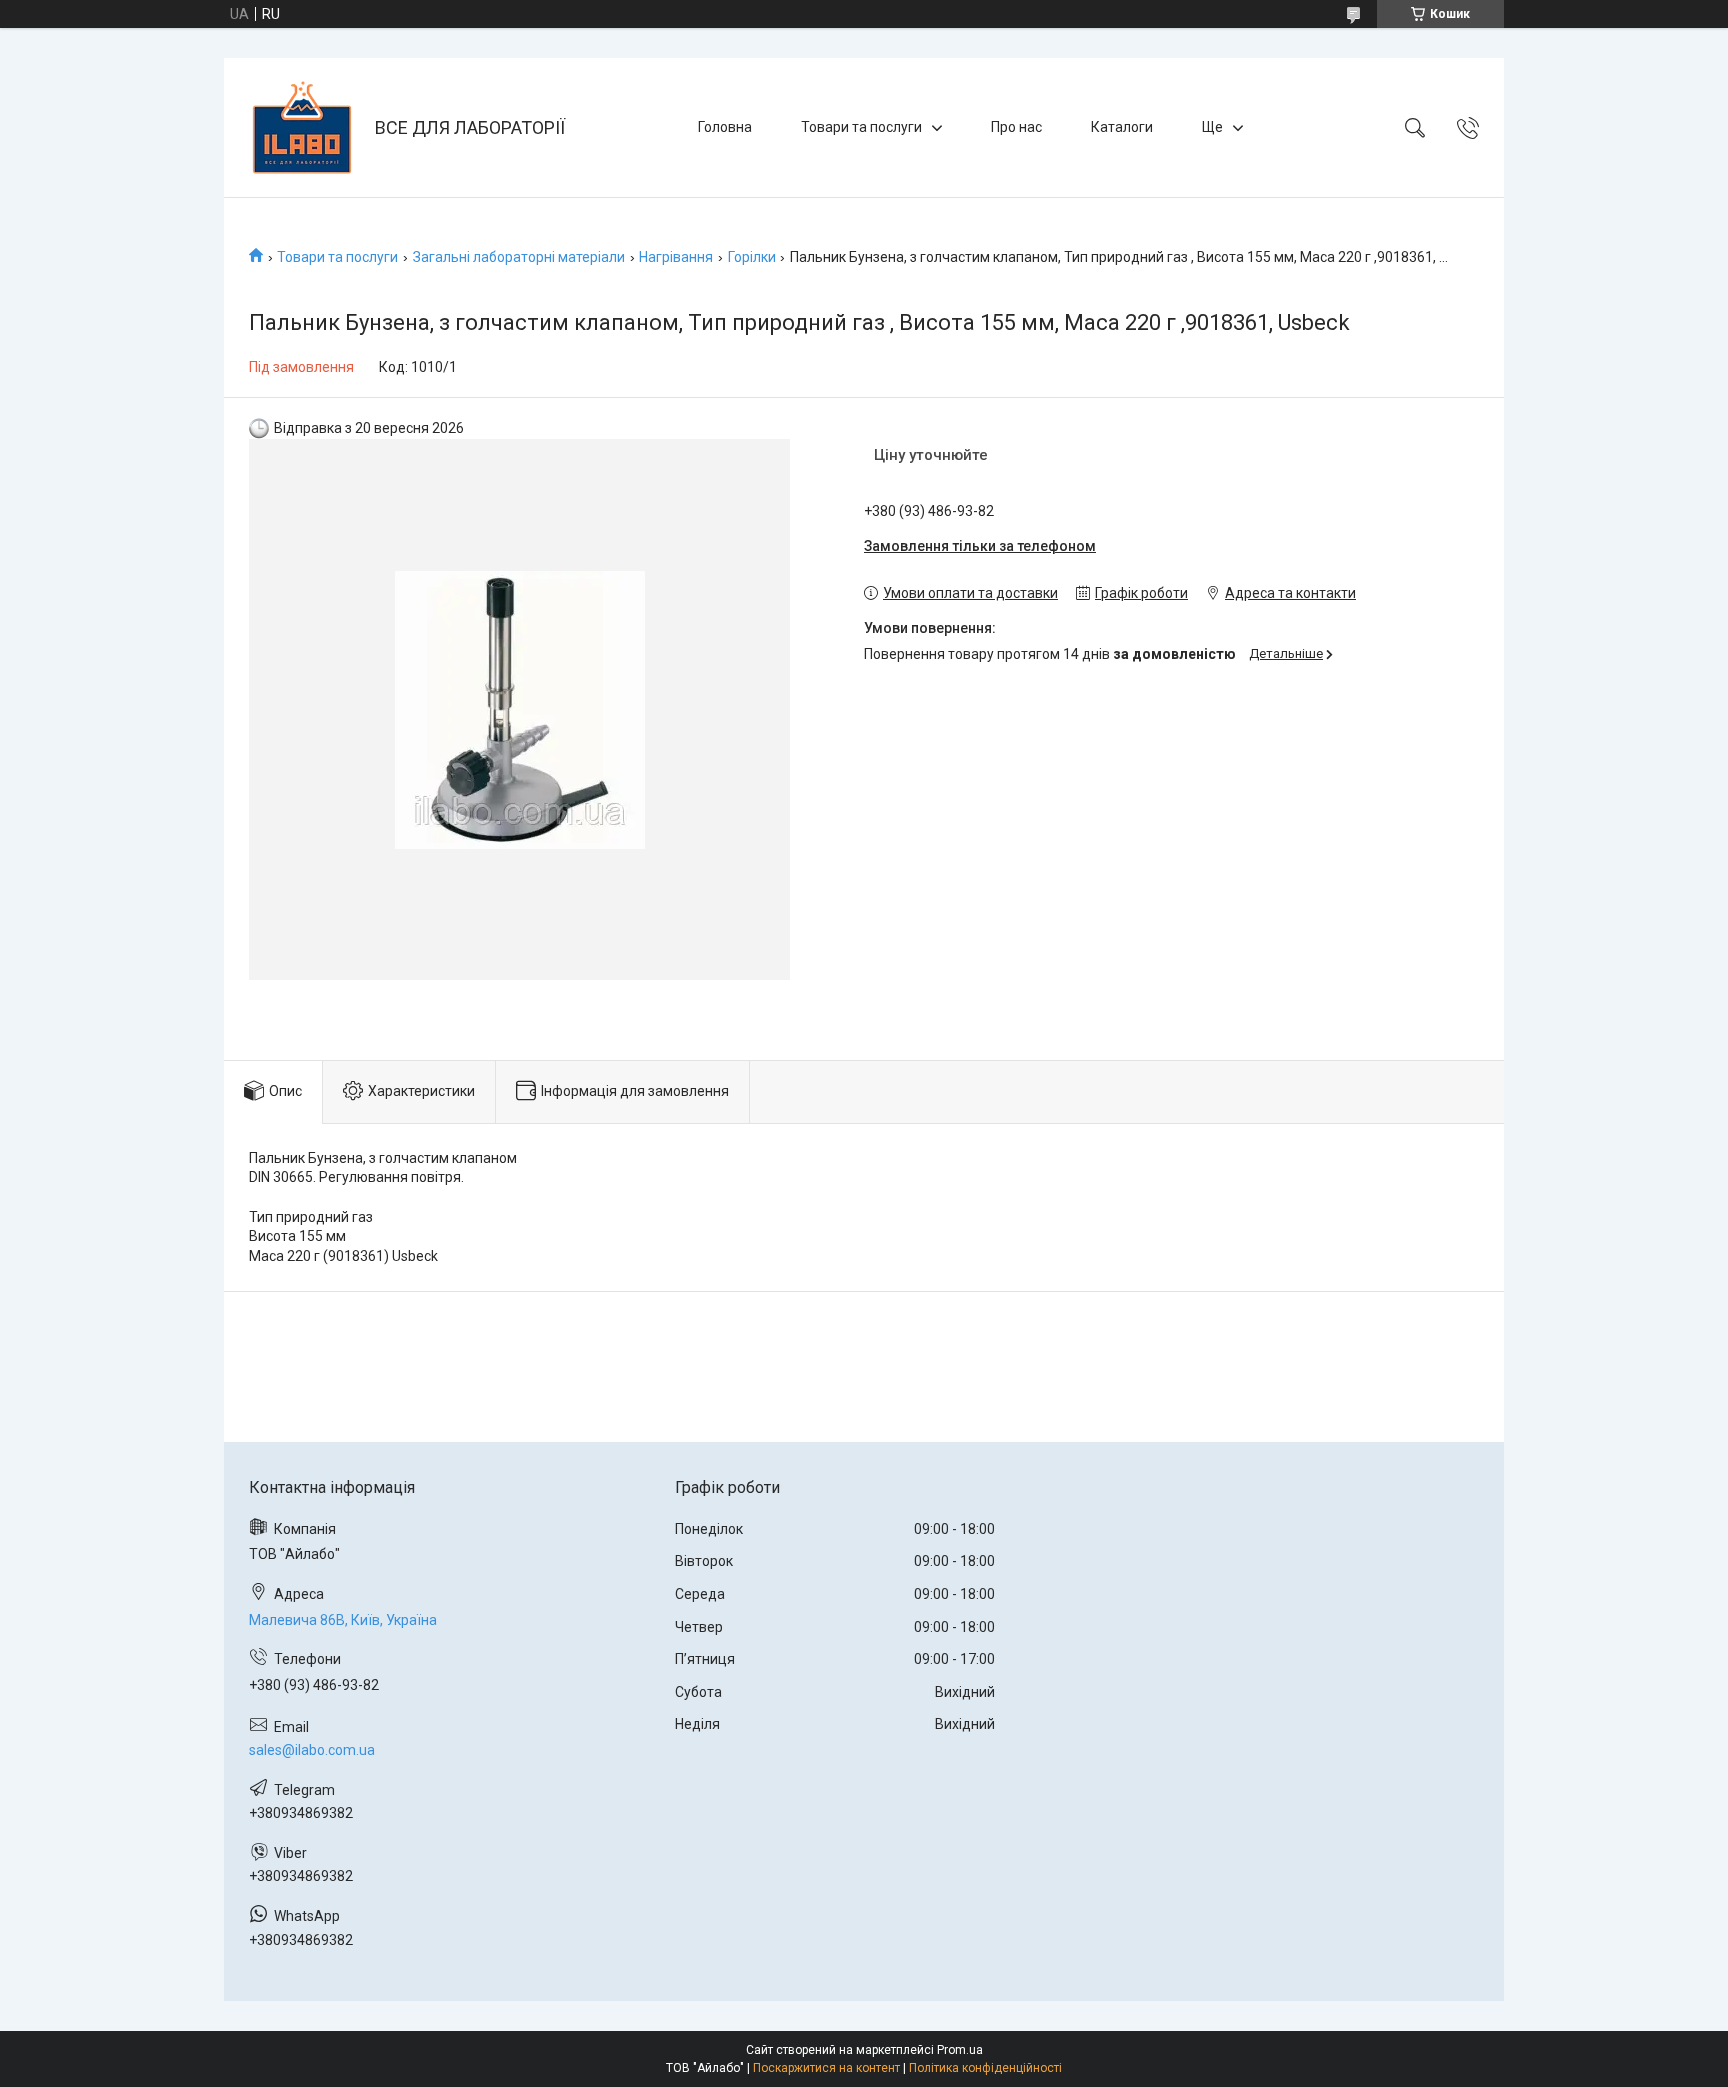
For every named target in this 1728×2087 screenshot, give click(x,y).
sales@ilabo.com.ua (312, 1750)
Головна (725, 127)
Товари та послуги (861, 127)
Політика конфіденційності (985, 2068)
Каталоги (1122, 127)
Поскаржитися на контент (826, 2068)
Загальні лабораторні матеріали (519, 257)
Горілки (752, 257)
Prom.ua (960, 2050)
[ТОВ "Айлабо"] (302, 127)
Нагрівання (676, 257)
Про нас (1016, 127)
